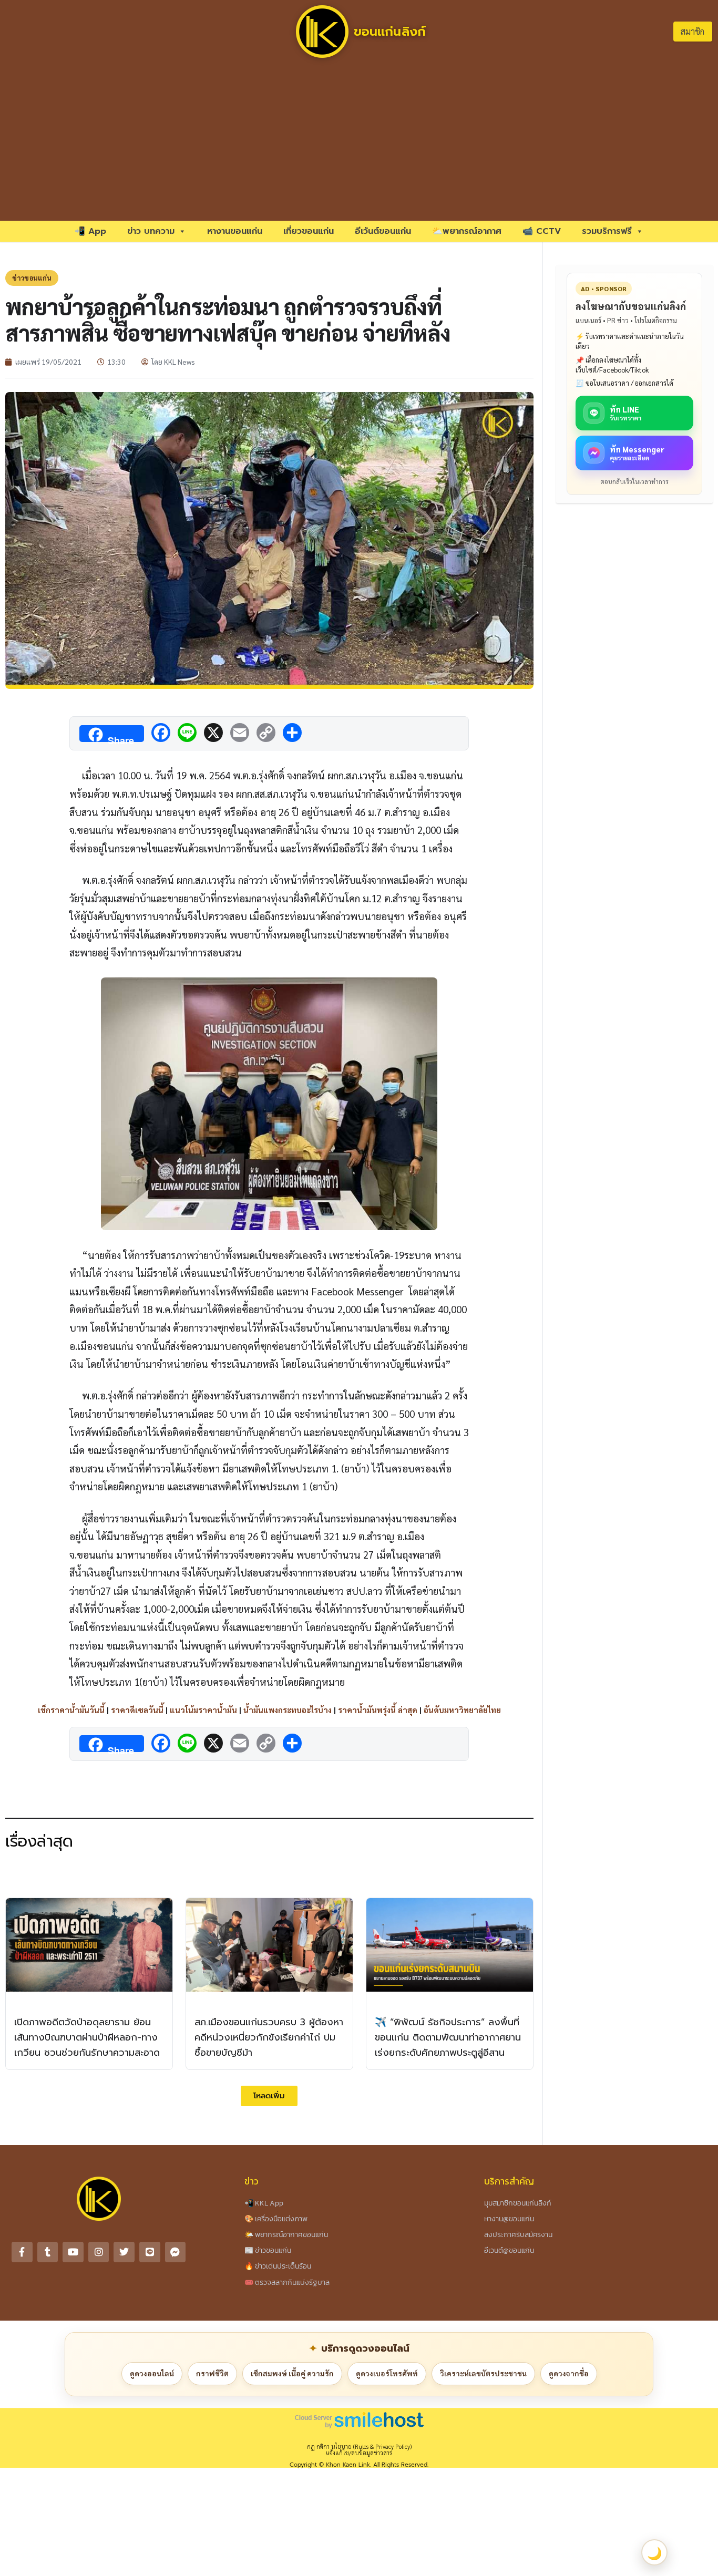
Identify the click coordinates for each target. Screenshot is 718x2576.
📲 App (90, 231)
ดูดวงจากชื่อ (569, 2373)
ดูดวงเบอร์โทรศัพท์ (387, 2373)
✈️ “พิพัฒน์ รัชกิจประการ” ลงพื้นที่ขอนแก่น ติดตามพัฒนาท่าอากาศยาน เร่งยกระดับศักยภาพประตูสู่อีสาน (448, 2037)
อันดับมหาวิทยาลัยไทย (462, 1710)
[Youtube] (73, 2252)
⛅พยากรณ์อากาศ (467, 231)
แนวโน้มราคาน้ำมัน (203, 1710)
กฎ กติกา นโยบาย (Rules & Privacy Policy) (359, 2446)
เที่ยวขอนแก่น (309, 231)
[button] (269, 2096)
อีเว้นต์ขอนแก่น (383, 231)
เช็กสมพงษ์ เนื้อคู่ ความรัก (292, 2373)
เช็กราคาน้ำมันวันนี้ (71, 1710)
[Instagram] (99, 2252)
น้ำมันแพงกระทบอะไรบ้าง (288, 1710)
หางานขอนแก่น (235, 231)
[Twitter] (124, 2252)
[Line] (150, 2252)
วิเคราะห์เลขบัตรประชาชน (483, 2373)
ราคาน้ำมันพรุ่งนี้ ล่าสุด (378, 1710)
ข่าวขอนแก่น (32, 278)
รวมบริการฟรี (607, 231)
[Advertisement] (359, 142)
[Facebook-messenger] (176, 2252)
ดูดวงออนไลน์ (152, 2373)
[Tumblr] (48, 2252)
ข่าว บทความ (151, 231)
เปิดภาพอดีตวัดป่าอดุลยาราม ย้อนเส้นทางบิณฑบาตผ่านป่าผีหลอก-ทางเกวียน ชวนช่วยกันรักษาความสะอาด (87, 2037)
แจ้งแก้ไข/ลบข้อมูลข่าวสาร (359, 2453)
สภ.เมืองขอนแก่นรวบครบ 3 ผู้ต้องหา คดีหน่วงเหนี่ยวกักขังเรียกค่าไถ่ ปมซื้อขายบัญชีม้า (269, 2037)
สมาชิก (693, 31)
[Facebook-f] (22, 2252)
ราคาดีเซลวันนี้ (137, 1710)
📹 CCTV (542, 231)
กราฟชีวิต (212, 2373)
